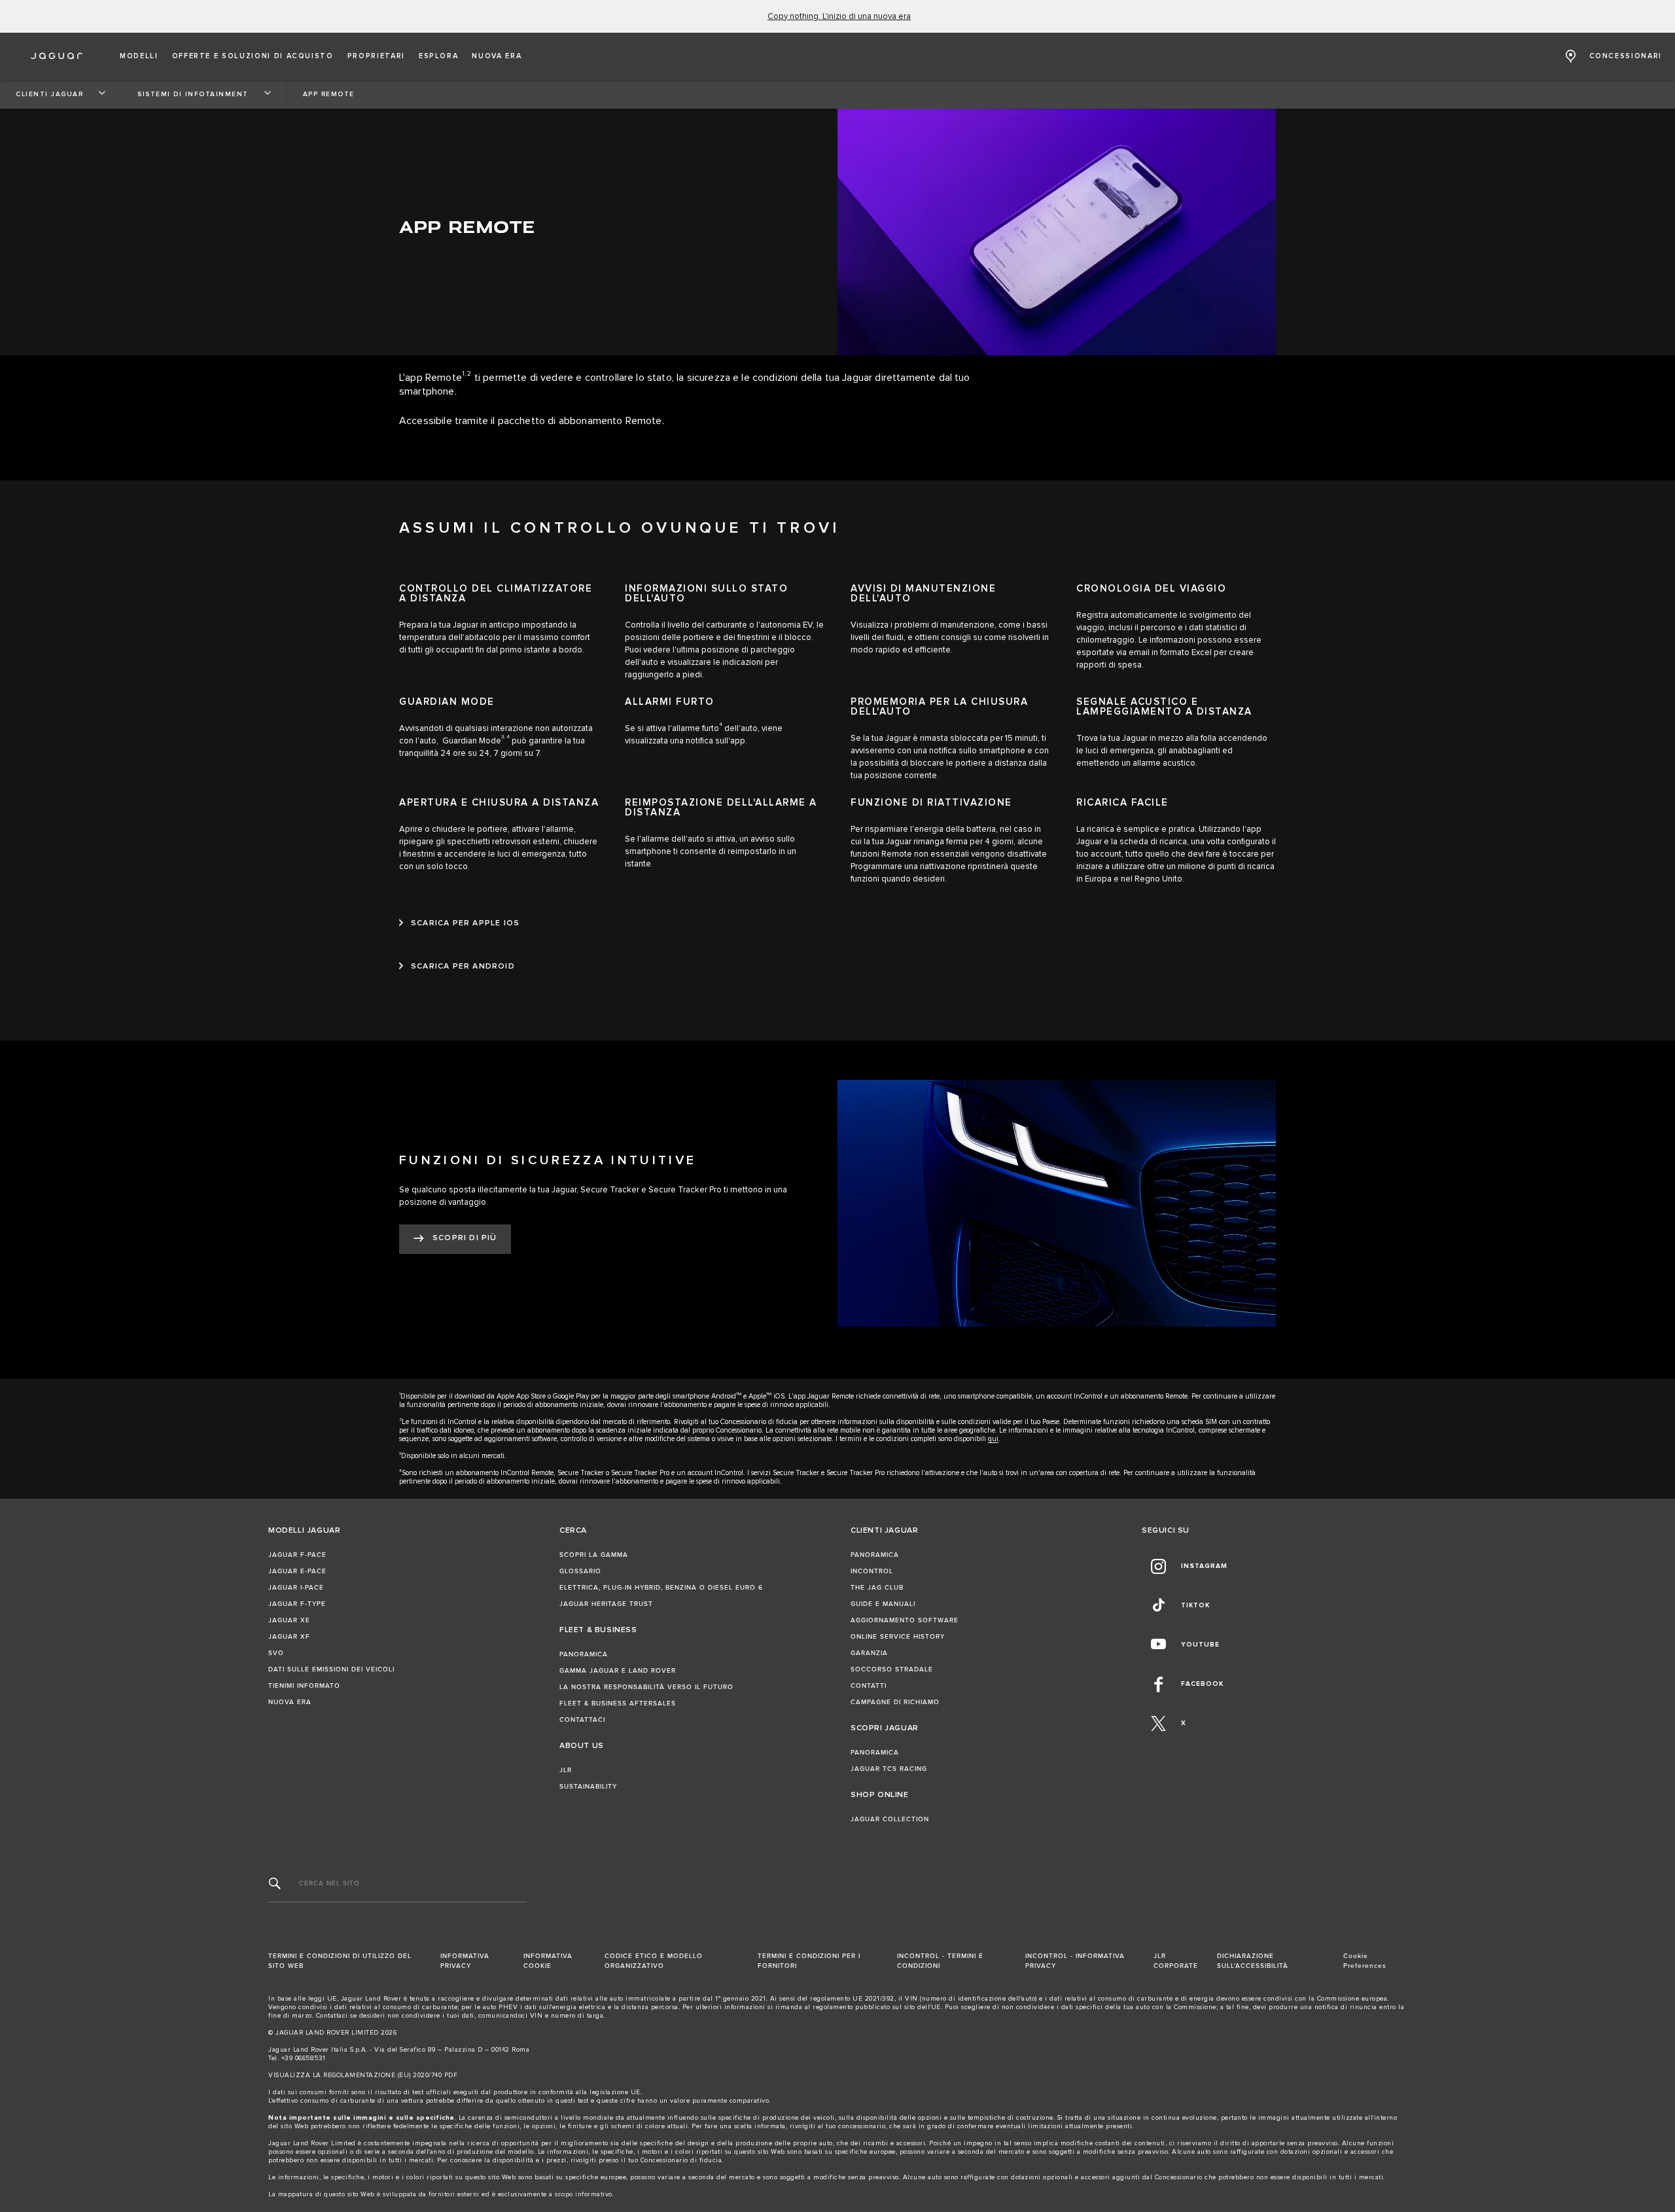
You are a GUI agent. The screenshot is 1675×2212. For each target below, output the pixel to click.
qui (993, 1439)
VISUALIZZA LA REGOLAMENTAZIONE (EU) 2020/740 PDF (363, 2075)
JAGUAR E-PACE (297, 1571)
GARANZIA (869, 1653)
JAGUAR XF (289, 1637)
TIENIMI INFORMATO (304, 1686)
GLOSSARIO (580, 1571)
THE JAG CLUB (877, 1588)
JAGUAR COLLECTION (890, 1819)
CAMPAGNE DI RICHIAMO (895, 1702)
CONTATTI (869, 1686)
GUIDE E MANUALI (883, 1604)
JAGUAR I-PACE (296, 1588)
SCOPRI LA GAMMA (594, 1555)
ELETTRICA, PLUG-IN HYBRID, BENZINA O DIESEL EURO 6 (661, 1588)
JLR (566, 1770)
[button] (139, 56)
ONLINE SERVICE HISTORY (898, 1637)
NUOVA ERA (290, 1702)
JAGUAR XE (289, 1620)
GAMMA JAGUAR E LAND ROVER (618, 1671)
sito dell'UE (923, 2007)
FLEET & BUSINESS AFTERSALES (618, 1704)
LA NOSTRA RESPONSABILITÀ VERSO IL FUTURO (646, 1687)
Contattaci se (337, 2016)
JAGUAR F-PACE (297, 1555)
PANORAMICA (584, 1654)
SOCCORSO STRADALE (892, 1669)
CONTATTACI (582, 1720)
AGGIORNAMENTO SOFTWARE (905, 1620)
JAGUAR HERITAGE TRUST (606, 1604)
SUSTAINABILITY (588, 1787)
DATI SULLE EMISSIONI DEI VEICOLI (331, 1669)
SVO (276, 1653)
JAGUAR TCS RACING (889, 1769)
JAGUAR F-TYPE (297, 1604)
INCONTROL (872, 1571)
